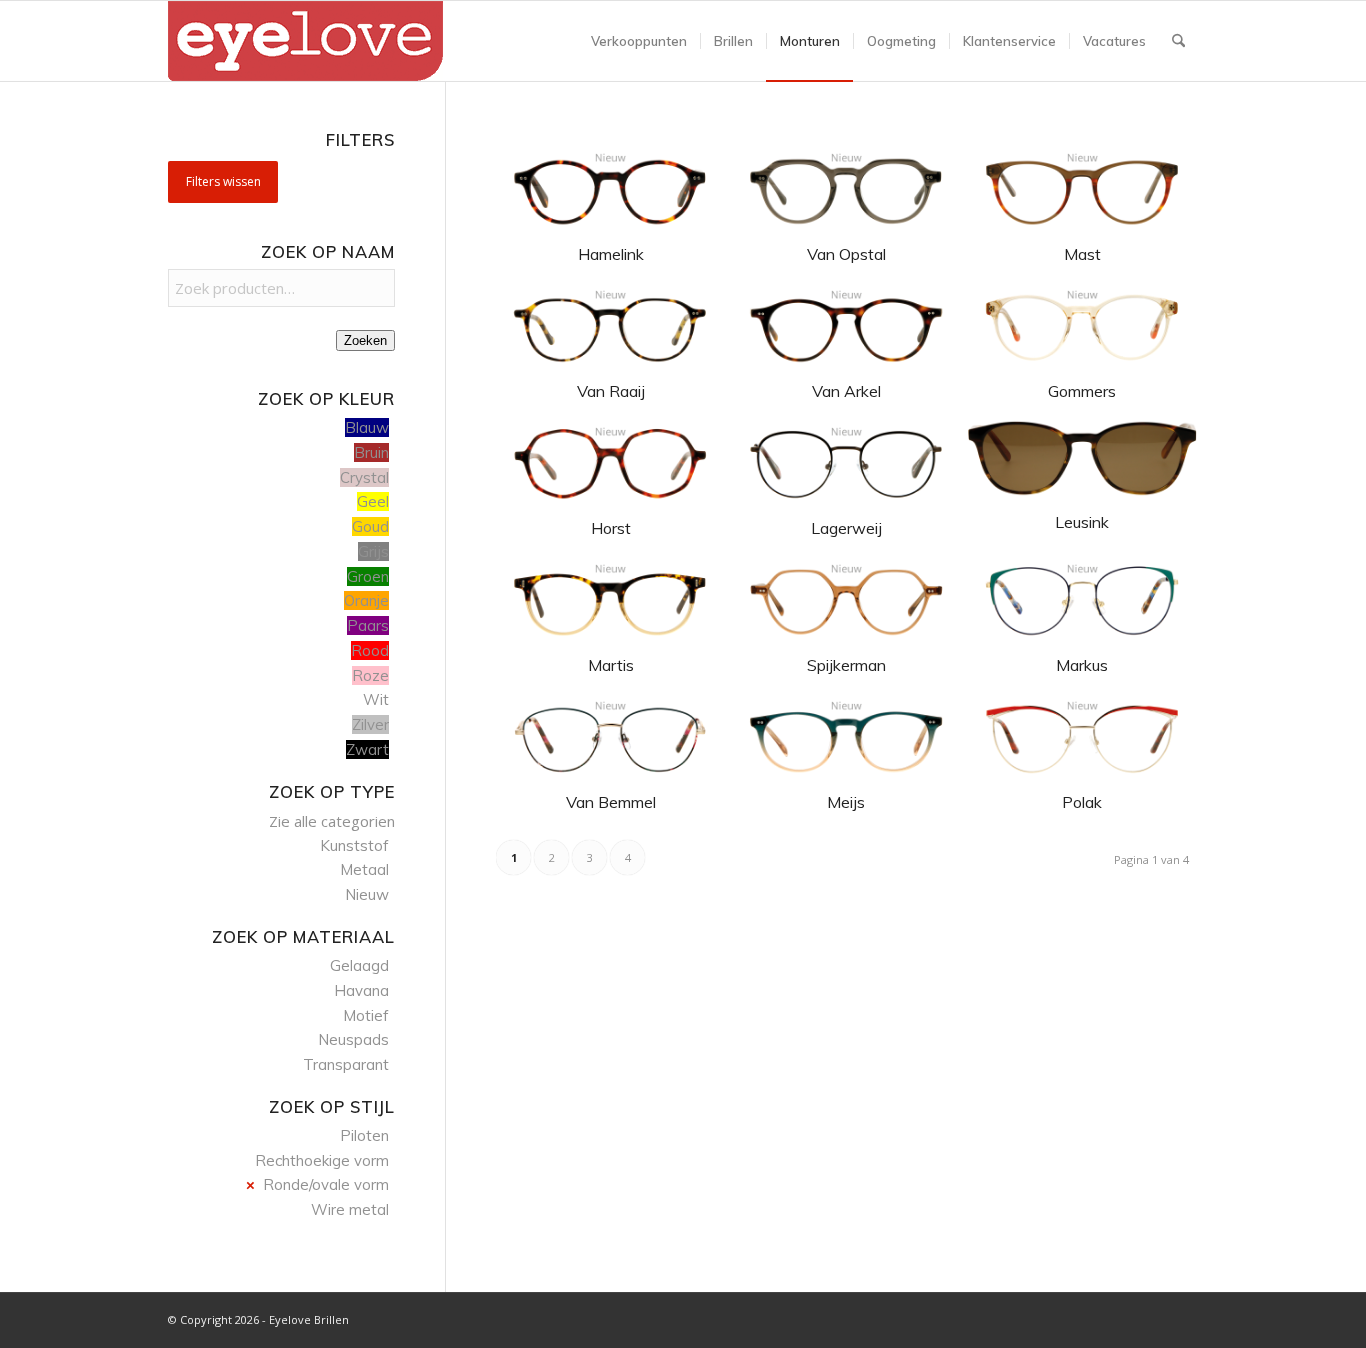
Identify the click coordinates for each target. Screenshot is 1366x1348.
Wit (376, 699)
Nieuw (367, 894)
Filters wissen (223, 181)
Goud (370, 526)
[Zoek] (1178, 41)
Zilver (370, 724)
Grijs (373, 551)
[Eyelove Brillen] (305, 41)
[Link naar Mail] (1183, 1318)
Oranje (366, 600)
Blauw (367, 427)
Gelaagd (359, 965)
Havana (361, 990)
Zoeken (365, 340)
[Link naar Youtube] (1153, 1318)
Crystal (364, 477)
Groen (368, 576)
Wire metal (350, 1209)
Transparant (346, 1064)
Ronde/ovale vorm (326, 1184)
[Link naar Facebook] (1123, 1318)
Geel (373, 501)
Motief (366, 1015)
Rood (370, 650)
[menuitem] (639, 41)
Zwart (367, 749)
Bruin (371, 452)
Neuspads (353, 1039)
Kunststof (354, 845)
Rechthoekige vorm (322, 1160)
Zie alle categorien (332, 821)
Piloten (364, 1135)
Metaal (364, 869)
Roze (370, 675)
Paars (368, 625)
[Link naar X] (1093, 1318)
